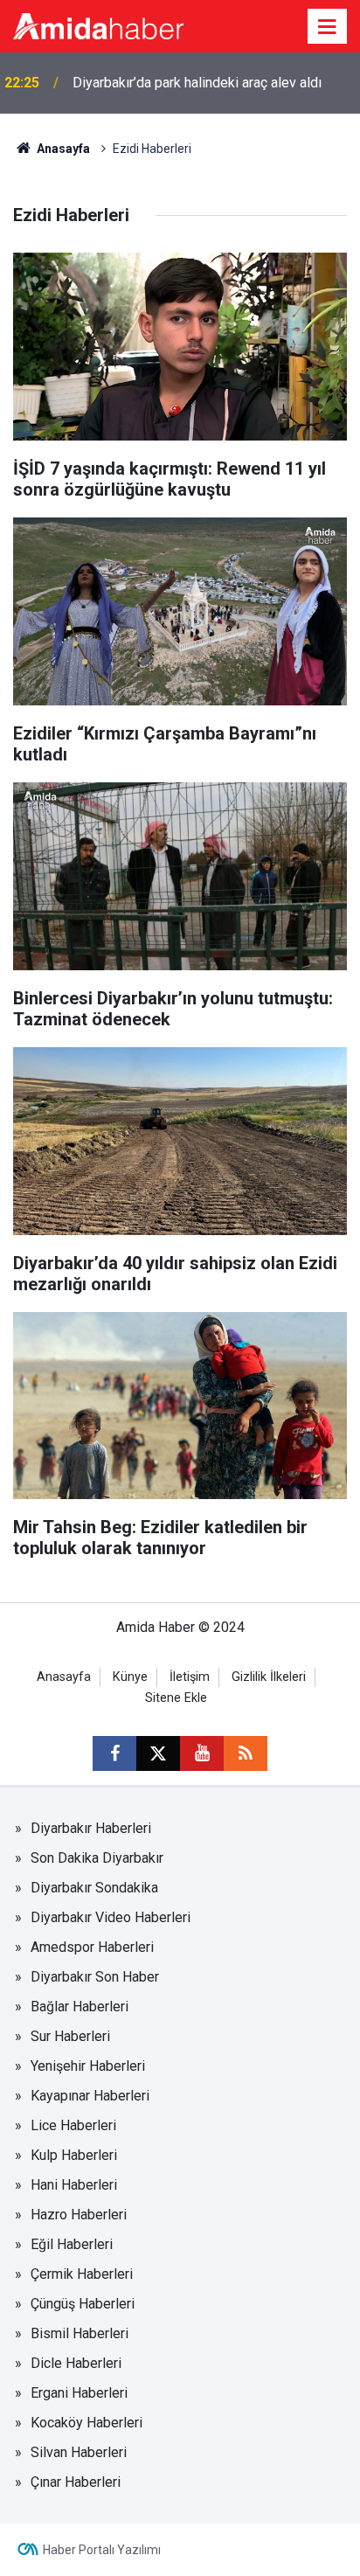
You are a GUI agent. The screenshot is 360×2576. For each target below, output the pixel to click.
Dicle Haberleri (76, 2363)
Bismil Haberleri (80, 2333)
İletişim (190, 1677)
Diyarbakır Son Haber (95, 1977)
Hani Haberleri (74, 2185)
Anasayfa (62, 149)
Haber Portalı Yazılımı (102, 2550)
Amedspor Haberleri (92, 1947)
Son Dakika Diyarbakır (97, 1858)
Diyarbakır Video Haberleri (111, 1917)
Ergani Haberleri (79, 2393)
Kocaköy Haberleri (87, 2423)
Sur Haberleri (70, 2036)
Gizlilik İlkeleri (269, 1677)
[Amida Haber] (98, 25)
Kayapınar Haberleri (90, 2096)
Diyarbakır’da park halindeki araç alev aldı (197, 83)
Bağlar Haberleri (80, 2007)
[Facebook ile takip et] (114, 1753)
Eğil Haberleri (72, 2244)
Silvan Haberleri (79, 2452)
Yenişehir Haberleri (88, 2066)
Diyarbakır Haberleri (91, 1828)
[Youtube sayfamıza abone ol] (202, 1753)
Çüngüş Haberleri (83, 2304)
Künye (130, 1677)
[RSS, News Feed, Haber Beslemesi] (246, 1753)
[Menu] (328, 27)
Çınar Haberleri (76, 2482)
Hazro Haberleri (79, 2215)
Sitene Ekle (176, 1698)
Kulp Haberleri (74, 2155)
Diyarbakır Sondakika (94, 1888)
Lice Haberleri (73, 2125)
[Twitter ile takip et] (158, 1753)
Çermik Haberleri (82, 2274)
